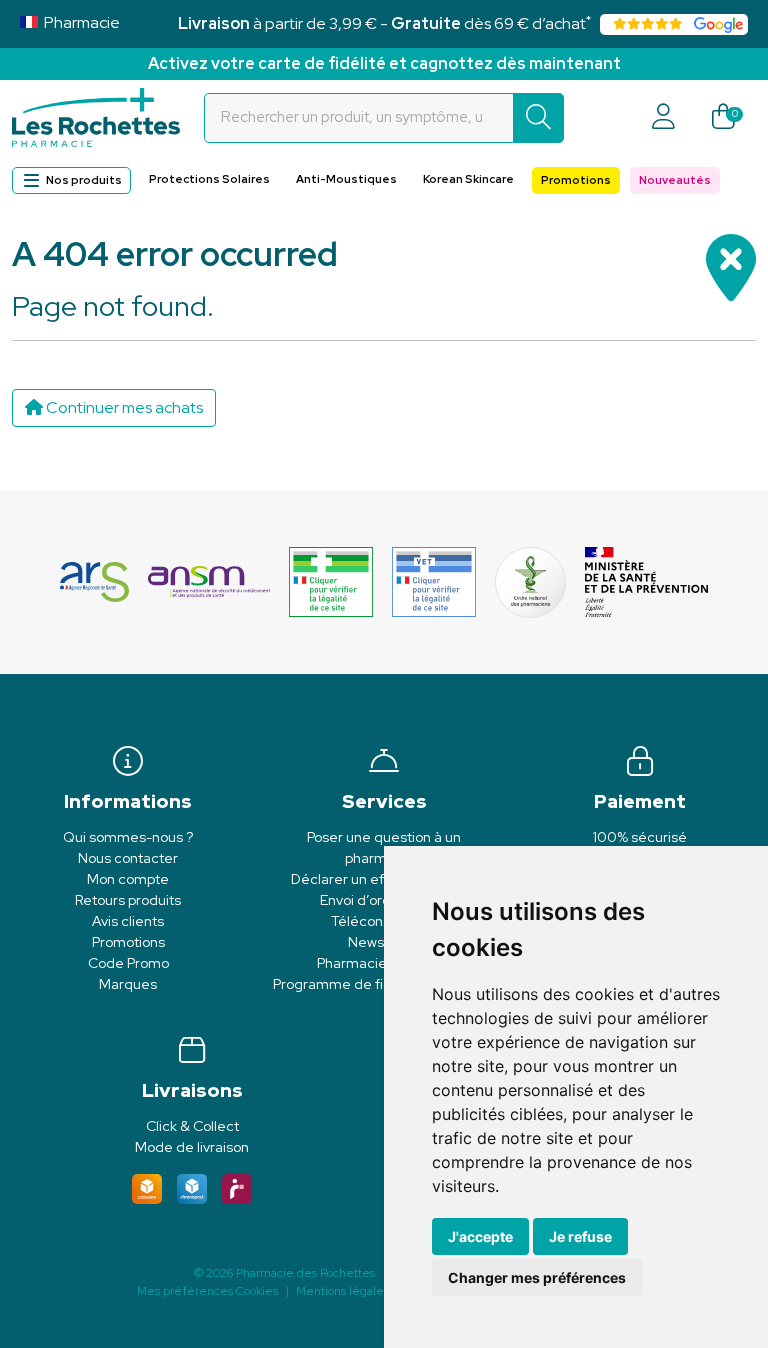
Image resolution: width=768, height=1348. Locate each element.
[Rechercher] (538, 118)
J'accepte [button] (480, 1236)
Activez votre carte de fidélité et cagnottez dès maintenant (384, 63)
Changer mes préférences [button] (537, 1277)
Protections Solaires (209, 179)
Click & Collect (192, 1126)
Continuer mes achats (123, 407)
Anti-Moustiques (346, 179)
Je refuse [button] (580, 1236)
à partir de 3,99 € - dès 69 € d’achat (384, 23)
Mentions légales (342, 1291)
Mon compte (128, 879)
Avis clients (128, 921)
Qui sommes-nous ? (128, 837)
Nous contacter (128, 858)
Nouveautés (675, 180)
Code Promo (128, 963)
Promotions (576, 180)
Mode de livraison (192, 1147)
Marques (128, 984)
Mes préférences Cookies (207, 1291)
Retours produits (128, 900)
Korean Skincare (468, 179)
